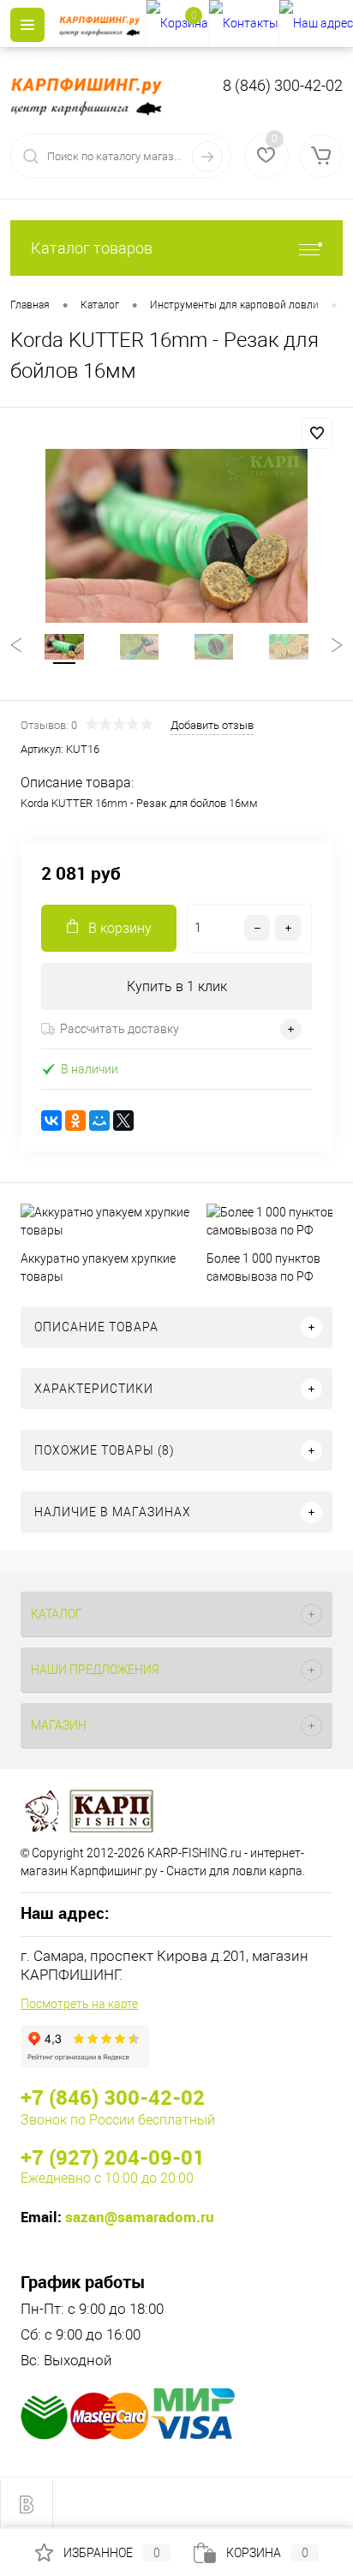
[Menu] (27, 25)
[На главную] (102, 24)
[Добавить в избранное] (317, 433)
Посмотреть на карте (79, 2004)
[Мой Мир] (99, 1121)
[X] (123, 1121)
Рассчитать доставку (120, 1029)
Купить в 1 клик (177, 986)
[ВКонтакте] (51, 1121)
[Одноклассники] (75, 1121)
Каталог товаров (92, 248)
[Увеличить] (176, 536)
